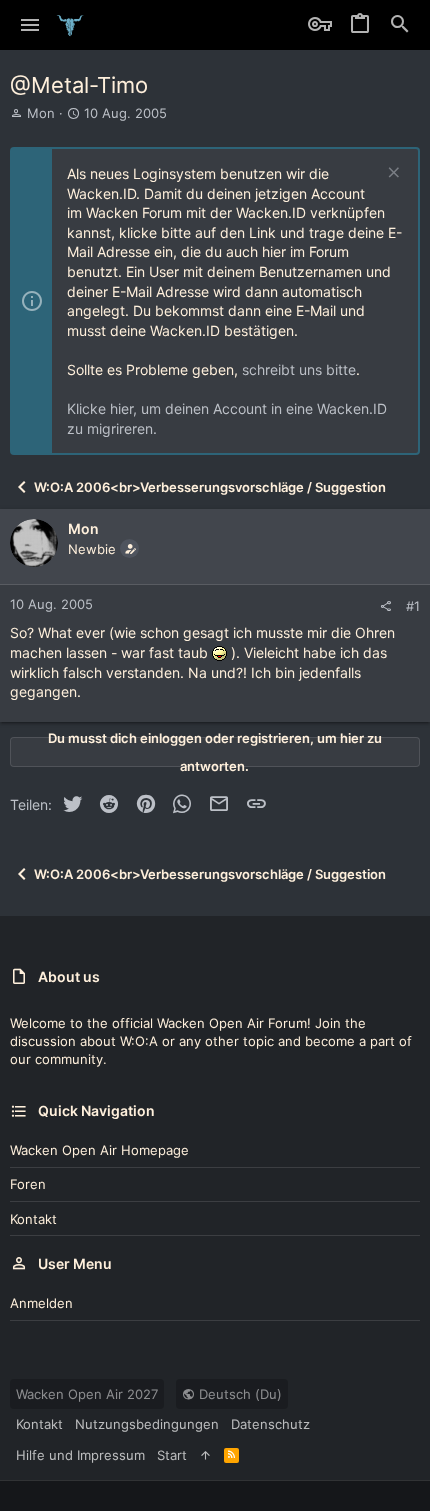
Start (172, 1455)
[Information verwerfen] (391, 174)
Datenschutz (270, 1424)
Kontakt (33, 1219)
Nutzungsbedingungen (147, 1424)
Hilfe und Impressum (80, 1455)
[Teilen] (385, 606)
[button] (30, 25)
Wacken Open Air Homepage (99, 1150)
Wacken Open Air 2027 (87, 1394)
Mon (41, 113)
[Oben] (205, 1455)
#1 (413, 606)
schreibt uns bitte (299, 369)
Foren (28, 1184)
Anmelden (41, 1303)
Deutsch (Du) (238, 1394)
